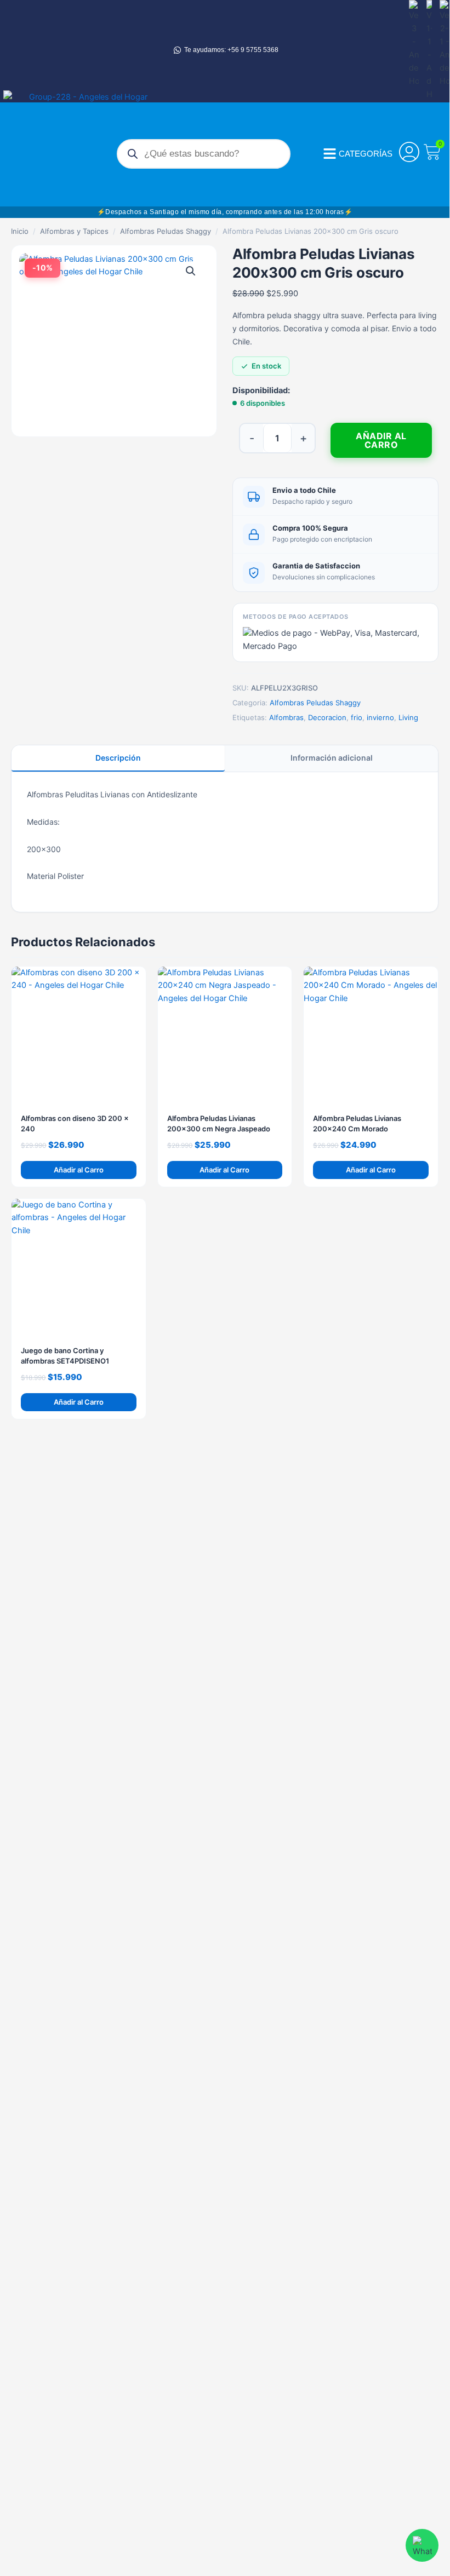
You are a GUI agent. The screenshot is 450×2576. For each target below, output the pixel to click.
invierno (380, 717)
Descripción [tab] (118, 758)
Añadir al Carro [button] (79, 1170)
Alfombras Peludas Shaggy (166, 231)
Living (408, 717)
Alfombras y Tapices (74, 231)
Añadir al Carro (381, 440)
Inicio (20, 231)
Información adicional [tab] (332, 758)
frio (357, 717)
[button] (191, 271)
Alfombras (286, 717)
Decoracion (327, 717)
